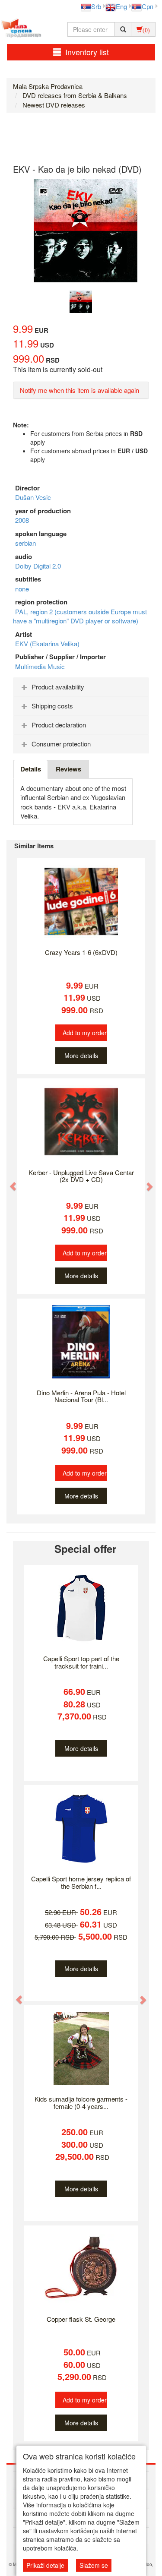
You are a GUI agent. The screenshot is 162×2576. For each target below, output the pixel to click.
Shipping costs (52, 706)
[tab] (81, 687)
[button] (9, 1182)
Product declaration (59, 725)
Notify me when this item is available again (79, 390)
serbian (25, 543)
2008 (22, 520)
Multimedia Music (40, 666)
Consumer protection (61, 744)
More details (81, 1056)
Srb (96, 6)
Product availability (58, 687)
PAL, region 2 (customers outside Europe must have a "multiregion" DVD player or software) (80, 616)
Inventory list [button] (87, 52)
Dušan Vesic (33, 497)
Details (31, 769)
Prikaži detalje (45, 2565)
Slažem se (94, 2565)
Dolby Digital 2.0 (38, 566)
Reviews (68, 769)
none (22, 589)
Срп (148, 6)
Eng (121, 6)
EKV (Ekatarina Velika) (47, 643)
